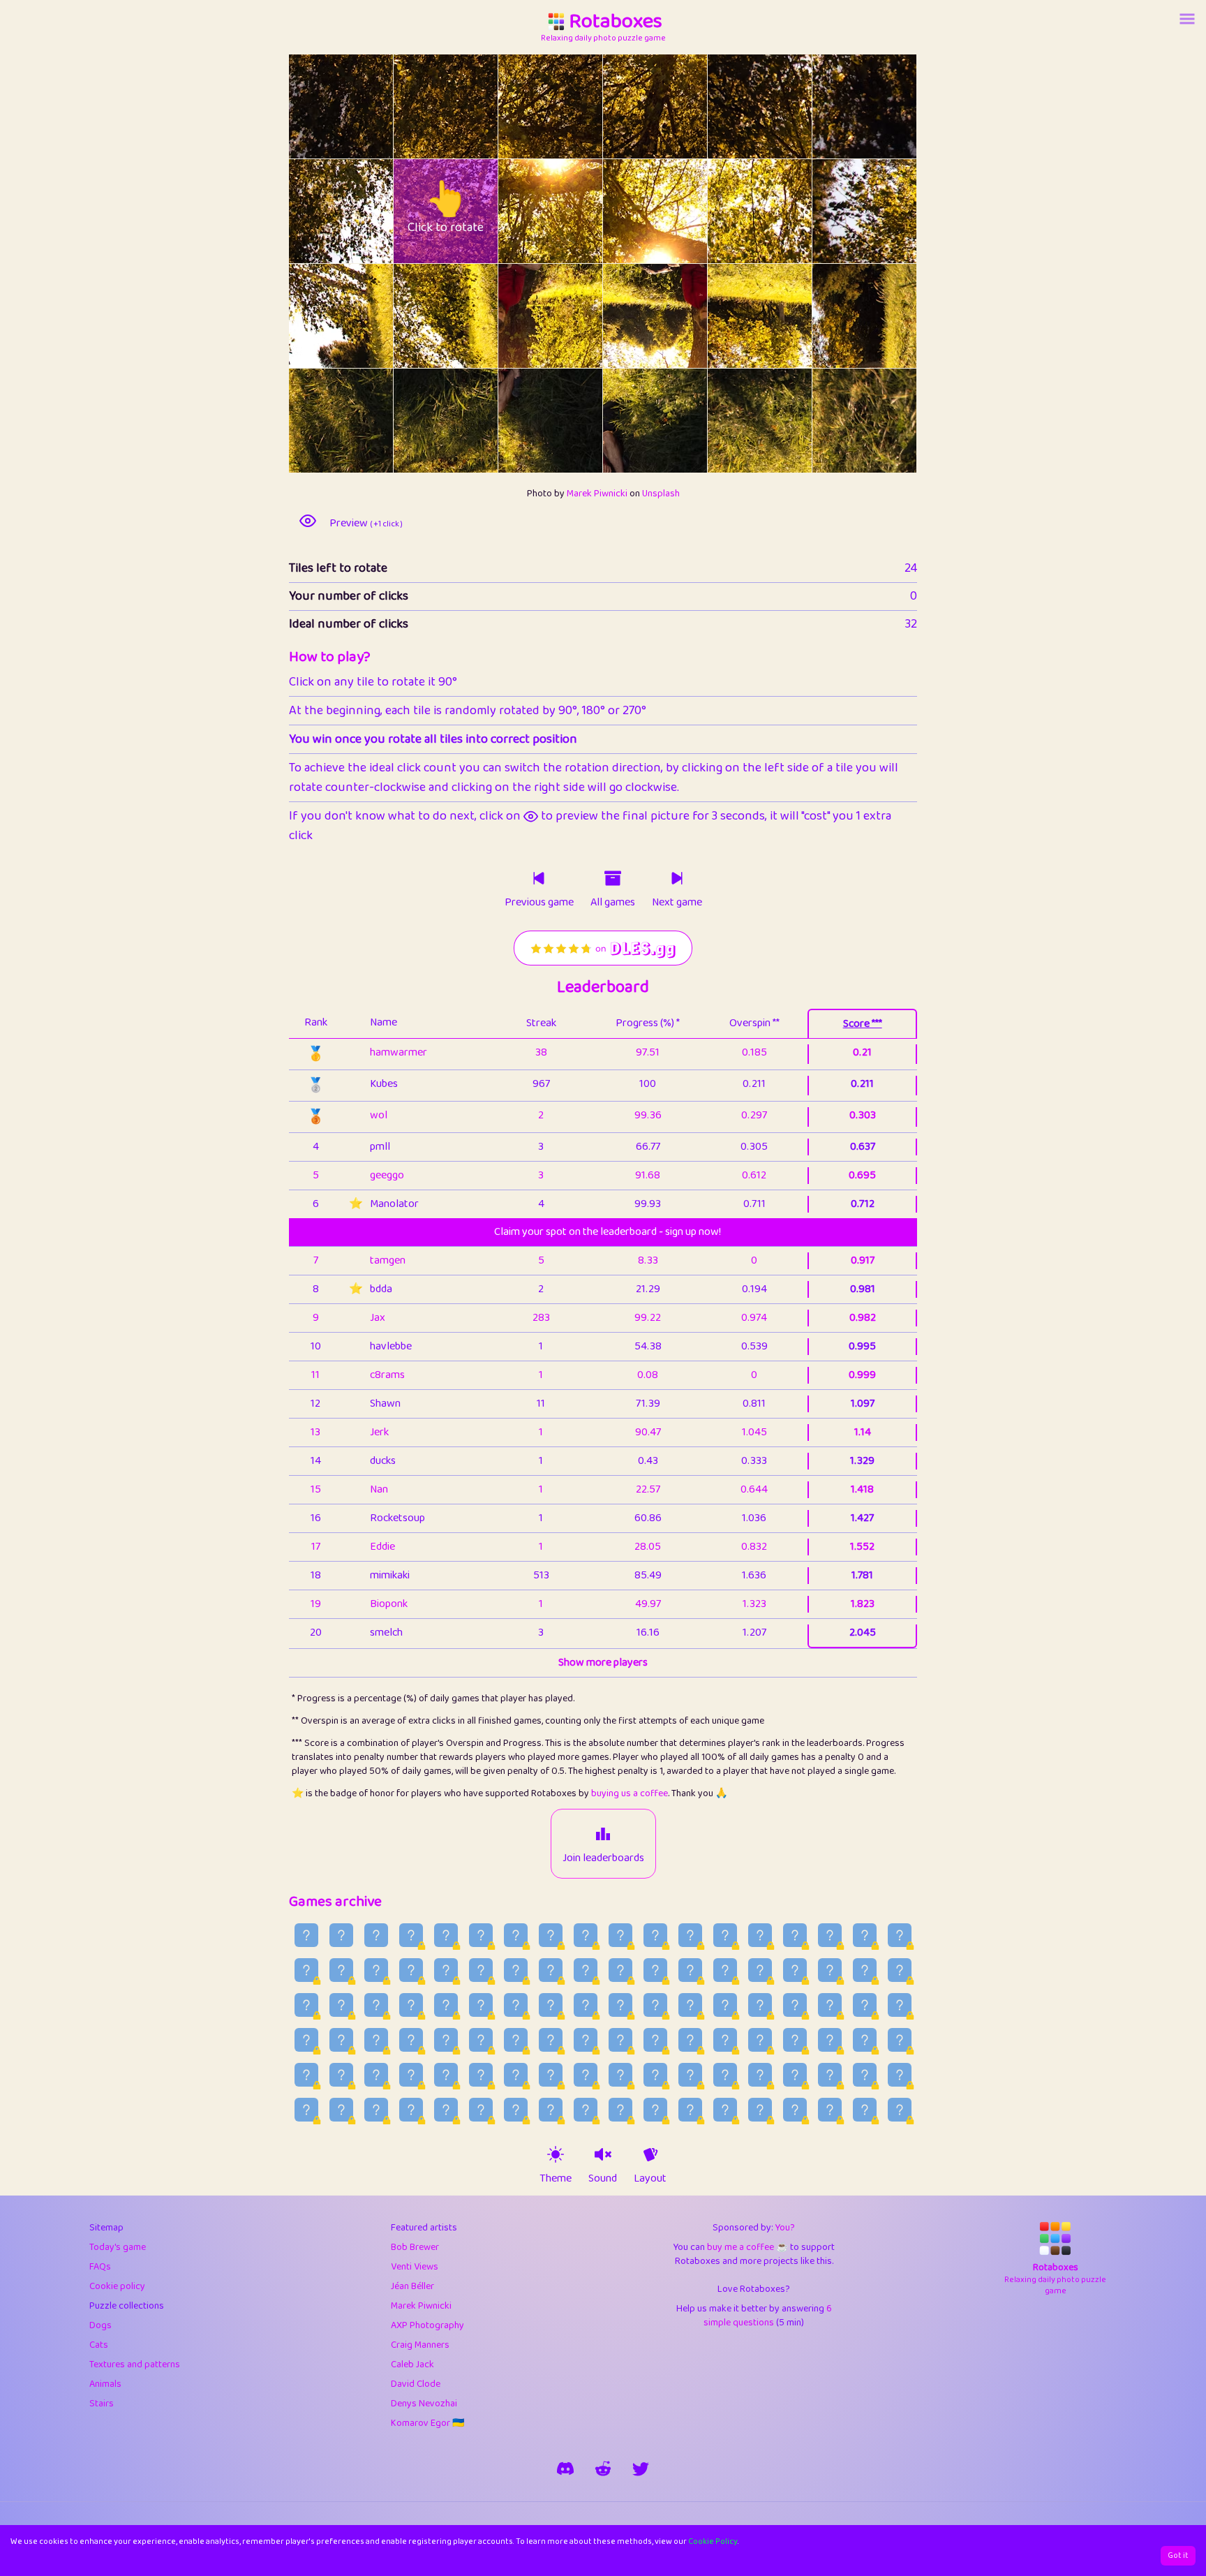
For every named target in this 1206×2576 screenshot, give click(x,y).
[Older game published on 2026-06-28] (620, 2040)
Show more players (603, 1663)
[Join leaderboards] (603, 1834)
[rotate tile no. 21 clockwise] (682, 421)
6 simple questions (768, 2316)
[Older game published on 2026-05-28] (446, 2110)
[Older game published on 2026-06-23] (795, 2040)
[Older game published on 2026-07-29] (795, 1970)
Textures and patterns (135, 2364)
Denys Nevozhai (424, 2404)
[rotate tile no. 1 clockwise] (472, 106)
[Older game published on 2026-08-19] (690, 1935)
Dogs (100, 2325)
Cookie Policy (713, 2541)
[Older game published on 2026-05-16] (865, 2110)
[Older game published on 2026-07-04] (411, 2040)
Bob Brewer (415, 2247)
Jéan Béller (412, 2286)
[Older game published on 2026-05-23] (620, 2110)
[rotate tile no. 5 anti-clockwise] (839, 106)
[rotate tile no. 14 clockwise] (577, 316)
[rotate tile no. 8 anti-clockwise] (524, 211)
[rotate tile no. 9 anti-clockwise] (629, 211)
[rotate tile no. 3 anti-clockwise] (629, 106)
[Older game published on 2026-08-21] (620, 1935)
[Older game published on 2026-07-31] (725, 1970)
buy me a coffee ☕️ (747, 2247)
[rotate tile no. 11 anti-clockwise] (839, 211)
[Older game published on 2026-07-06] (341, 2040)
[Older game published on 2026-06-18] (341, 2075)
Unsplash (661, 494)
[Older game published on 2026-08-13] (900, 1935)
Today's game (118, 2247)
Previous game (539, 903)
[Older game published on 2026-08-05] (551, 1970)
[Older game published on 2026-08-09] (411, 1970)
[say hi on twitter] (641, 2468)
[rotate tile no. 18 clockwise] (367, 421)
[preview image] (308, 521)
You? (785, 2228)
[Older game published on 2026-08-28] (376, 1935)
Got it (1178, 2555)
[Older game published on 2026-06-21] (865, 2040)
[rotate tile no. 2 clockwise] (577, 106)
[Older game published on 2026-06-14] (481, 2075)
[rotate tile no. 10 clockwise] (786, 211)
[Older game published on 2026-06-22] (830, 2040)
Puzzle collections (127, 2306)
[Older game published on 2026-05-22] (655, 2110)
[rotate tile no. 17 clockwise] (891, 316)
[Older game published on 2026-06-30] (551, 2040)
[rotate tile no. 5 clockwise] (891, 106)
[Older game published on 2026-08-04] (586, 1970)
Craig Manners (420, 2345)
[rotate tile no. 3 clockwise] (682, 106)
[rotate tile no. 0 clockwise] (367, 106)
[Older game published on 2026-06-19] (306, 2075)
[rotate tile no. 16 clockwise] (786, 316)
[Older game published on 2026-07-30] (760, 1970)
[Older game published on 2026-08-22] (586, 1935)
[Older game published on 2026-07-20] (481, 2005)
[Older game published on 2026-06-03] (865, 2075)
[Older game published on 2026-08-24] (516, 1935)
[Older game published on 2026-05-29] (411, 2110)
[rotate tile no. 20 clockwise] (577, 421)
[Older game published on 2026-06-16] (411, 2075)
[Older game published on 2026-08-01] (690, 1970)
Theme (556, 2179)
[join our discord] (565, 2468)
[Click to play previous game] (539, 878)
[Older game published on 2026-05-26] (516, 2110)
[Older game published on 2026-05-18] (795, 2110)
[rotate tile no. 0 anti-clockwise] (315, 106)
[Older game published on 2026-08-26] (446, 1935)
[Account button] (1187, 19)
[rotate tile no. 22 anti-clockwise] (734, 421)
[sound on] (603, 2154)
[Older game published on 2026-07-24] (341, 2005)
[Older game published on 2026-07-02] (481, 2040)
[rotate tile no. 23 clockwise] (891, 421)
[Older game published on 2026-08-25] (481, 1935)
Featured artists (424, 2228)
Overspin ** (754, 1023)
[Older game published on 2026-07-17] (586, 2005)
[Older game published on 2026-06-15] (446, 2075)
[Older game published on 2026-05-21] (690, 2110)
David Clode (416, 2384)
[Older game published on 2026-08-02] (655, 1970)
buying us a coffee (630, 1793)
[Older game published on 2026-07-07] (306, 2040)
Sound (603, 2179)
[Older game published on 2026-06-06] (760, 2075)
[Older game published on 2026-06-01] (306, 2110)
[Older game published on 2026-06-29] (586, 2040)
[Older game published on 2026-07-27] (865, 1970)
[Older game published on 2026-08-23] (551, 1935)
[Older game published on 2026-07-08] (900, 2005)
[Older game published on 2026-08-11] (341, 1970)
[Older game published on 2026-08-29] (341, 1935)
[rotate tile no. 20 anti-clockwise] (524, 421)
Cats (99, 2345)
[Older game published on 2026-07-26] (900, 1970)
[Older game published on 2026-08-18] (725, 1935)
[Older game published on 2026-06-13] (516, 2075)
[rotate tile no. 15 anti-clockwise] (629, 316)
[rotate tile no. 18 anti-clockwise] (315, 421)
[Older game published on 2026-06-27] (655, 2040)
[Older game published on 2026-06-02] (900, 2075)
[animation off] (650, 2154)
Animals (105, 2384)
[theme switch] (556, 2154)
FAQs (100, 2267)
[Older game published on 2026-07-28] (830, 1970)
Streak (541, 1023)
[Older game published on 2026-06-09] (655, 2075)
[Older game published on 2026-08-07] (481, 1970)
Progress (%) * (648, 1023)
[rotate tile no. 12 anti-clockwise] (315, 316)
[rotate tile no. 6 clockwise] (367, 211)
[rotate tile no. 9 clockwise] (682, 211)
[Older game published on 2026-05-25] (551, 2110)
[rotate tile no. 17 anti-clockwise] (839, 316)
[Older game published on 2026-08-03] (620, 1970)
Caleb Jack (412, 2364)
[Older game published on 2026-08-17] (760, 1935)
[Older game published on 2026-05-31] (341, 2110)
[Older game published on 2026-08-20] (655, 1935)
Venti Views (415, 2267)
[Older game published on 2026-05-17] (830, 2110)
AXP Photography (427, 2325)
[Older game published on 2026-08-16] (795, 1935)
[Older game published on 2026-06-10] (620, 2075)
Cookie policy (117, 2286)
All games (613, 903)
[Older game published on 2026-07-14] (690, 2005)
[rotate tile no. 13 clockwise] (472, 316)
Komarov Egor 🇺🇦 (427, 2423)
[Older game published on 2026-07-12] (760, 2005)
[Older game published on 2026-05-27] (481, 2110)
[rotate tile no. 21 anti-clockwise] (629, 421)
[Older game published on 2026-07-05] (376, 2040)
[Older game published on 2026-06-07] (725, 2075)
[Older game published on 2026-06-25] (725, 2040)
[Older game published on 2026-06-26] (690, 2040)
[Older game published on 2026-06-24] (760, 2040)
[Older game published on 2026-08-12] (306, 1970)
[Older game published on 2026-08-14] (865, 1935)
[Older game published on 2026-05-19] (760, 2110)
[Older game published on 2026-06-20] (900, 2040)
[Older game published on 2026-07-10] (830, 2005)
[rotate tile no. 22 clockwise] (786, 421)
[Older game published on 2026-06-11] (586, 2075)
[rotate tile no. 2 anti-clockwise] (524, 106)
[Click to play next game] (677, 878)
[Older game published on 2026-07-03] (446, 2040)
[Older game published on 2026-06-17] (376, 2075)
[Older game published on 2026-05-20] (725, 2110)
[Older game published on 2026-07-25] (306, 2005)
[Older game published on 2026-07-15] (655, 2005)
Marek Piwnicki (597, 494)
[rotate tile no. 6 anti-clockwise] (315, 211)
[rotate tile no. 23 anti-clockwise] (839, 421)
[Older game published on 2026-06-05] (795, 2075)
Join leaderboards (603, 1858)
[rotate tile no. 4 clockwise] (786, 106)
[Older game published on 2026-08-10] (376, 1970)
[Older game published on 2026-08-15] (830, 1935)
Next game (677, 903)
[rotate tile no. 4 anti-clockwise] (734, 106)
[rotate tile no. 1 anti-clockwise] (420, 106)
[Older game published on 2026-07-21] (446, 2005)
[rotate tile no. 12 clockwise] (367, 316)
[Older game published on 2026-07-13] (725, 2005)
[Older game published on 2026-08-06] (516, 1970)
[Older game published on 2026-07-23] (376, 2005)
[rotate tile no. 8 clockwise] (577, 211)
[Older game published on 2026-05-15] (900, 2110)
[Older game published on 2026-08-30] (306, 1935)
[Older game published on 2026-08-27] (411, 1935)
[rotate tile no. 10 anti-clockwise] (734, 211)
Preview (366, 524)
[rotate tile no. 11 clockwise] (891, 211)
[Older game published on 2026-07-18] (551, 2005)
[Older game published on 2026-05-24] (586, 2110)
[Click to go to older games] (613, 878)
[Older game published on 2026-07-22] (411, 2005)
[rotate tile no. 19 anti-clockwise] (420, 421)
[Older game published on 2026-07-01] (516, 2040)
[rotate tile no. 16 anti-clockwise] (734, 316)
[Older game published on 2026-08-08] (446, 1970)
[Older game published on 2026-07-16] (620, 2005)
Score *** (863, 1024)
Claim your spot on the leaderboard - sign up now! (608, 1232)
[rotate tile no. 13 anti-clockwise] (420, 316)
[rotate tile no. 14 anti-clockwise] (524, 316)
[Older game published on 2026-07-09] (865, 2005)
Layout (650, 2179)
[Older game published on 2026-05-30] (376, 2110)
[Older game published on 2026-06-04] (830, 2075)
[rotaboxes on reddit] (603, 2468)
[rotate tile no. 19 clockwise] (472, 421)
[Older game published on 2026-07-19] (516, 2005)
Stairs (102, 2404)
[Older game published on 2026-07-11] (795, 2005)
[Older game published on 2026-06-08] (690, 2075)
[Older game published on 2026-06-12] (551, 2075)
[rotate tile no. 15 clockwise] (682, 316)
